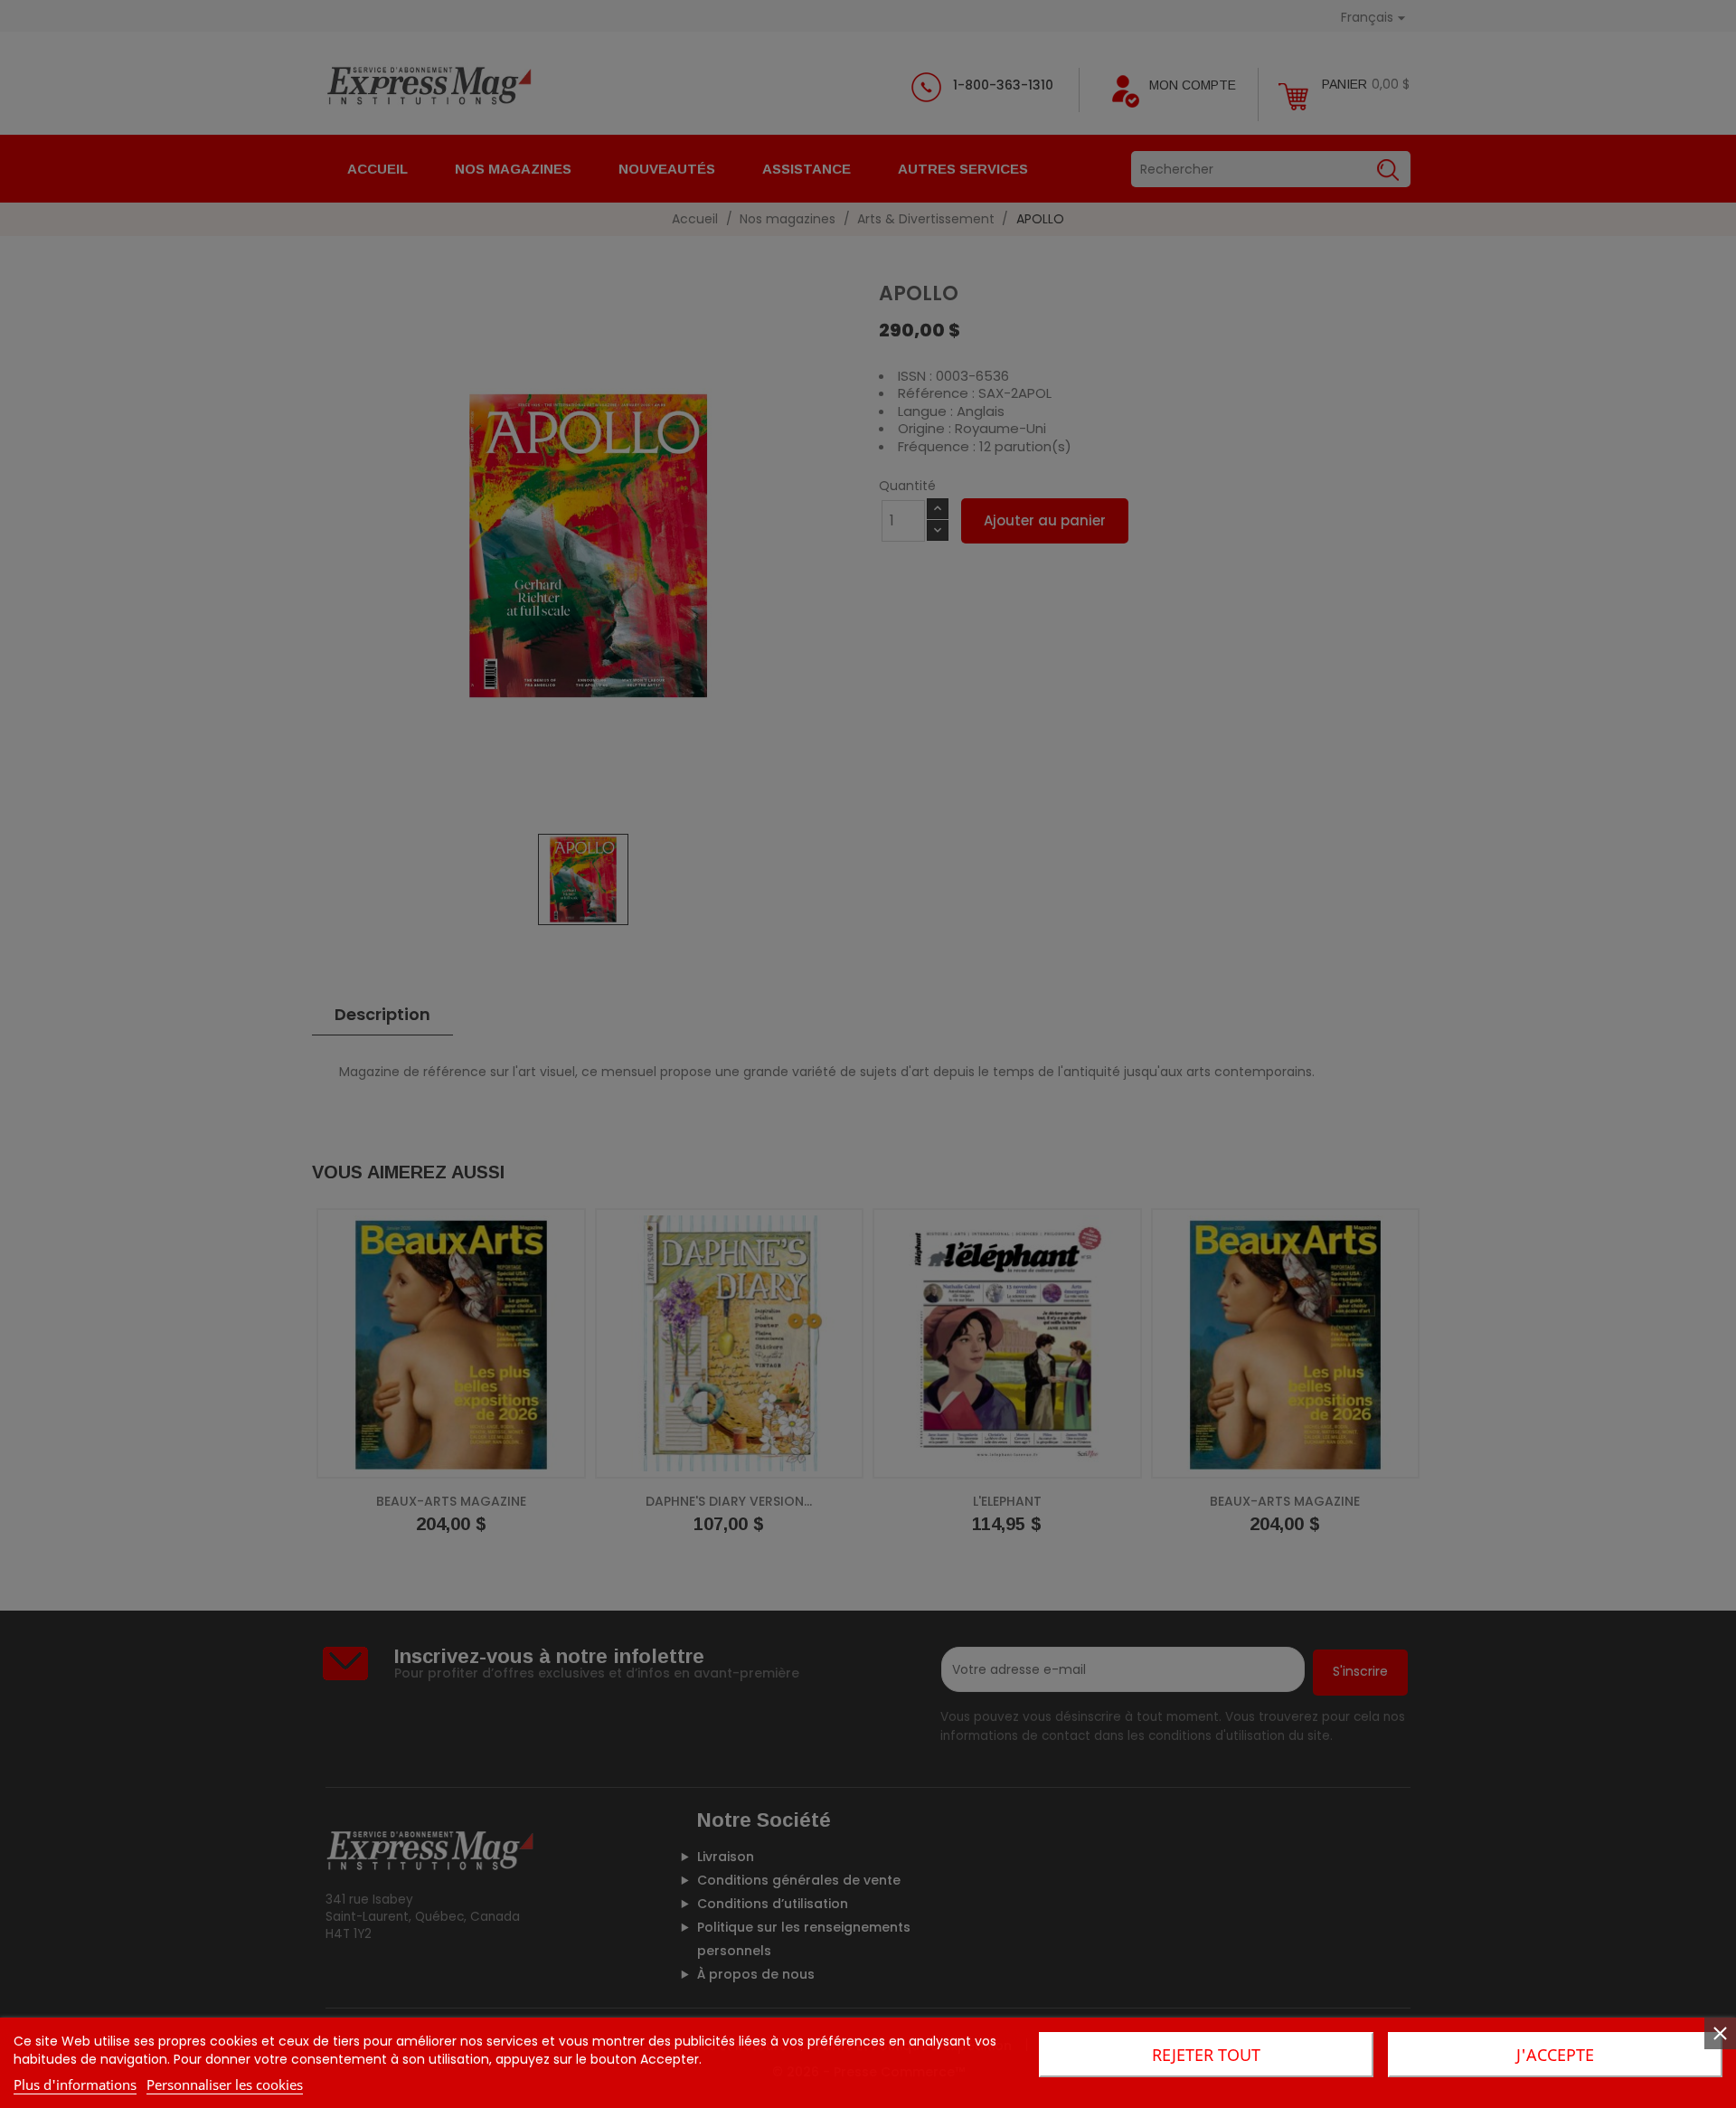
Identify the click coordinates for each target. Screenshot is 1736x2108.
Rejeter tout (1206, 2055)
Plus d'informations (75, 2084)
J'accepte (1555, 2055)
